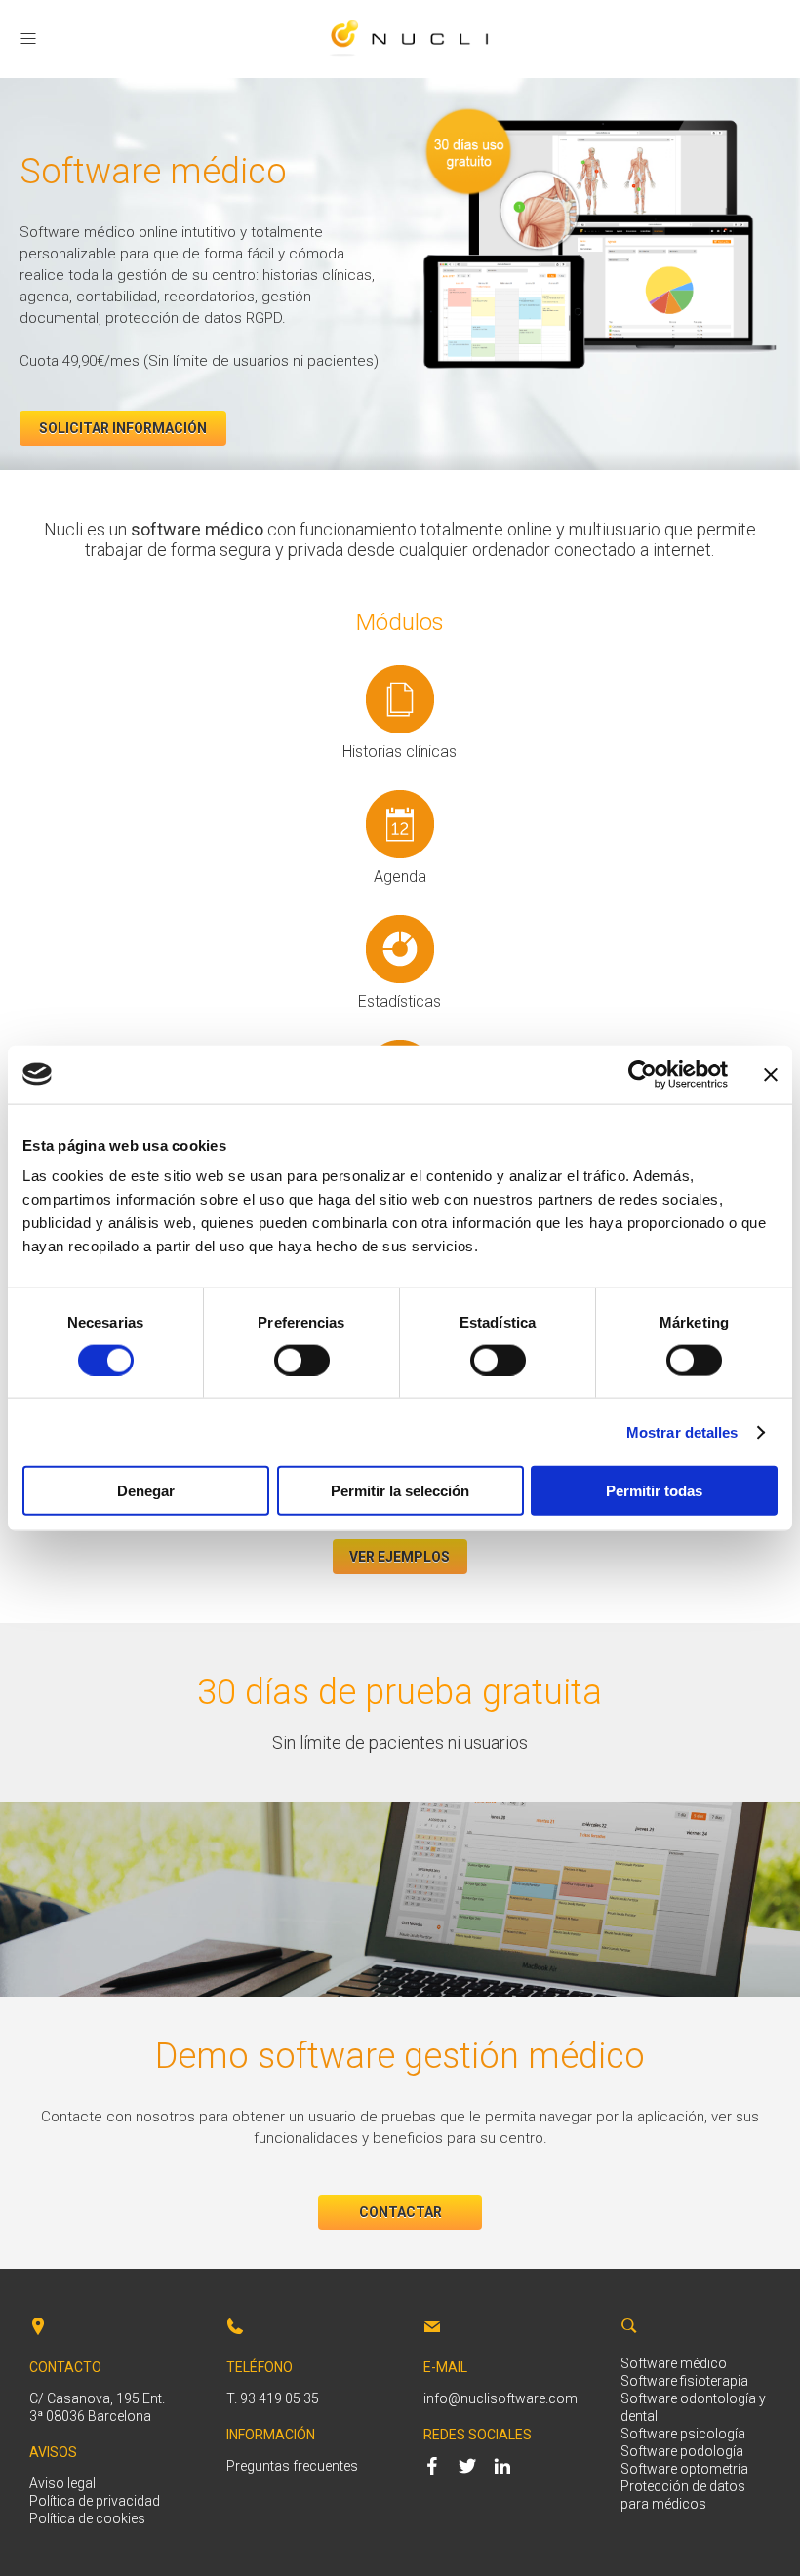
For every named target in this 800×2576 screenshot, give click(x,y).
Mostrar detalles (682, 1431)
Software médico (674, 2363)
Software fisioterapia (684, 2381)
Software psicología (683, 2434)
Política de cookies (87, 2518)
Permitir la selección (400, 1491)
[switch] (302, 1360)
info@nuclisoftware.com (500, 2398)
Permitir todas (654, 1491)
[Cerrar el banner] (771, 1074)
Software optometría (684, 2469)
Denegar (146, 1491)
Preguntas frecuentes (292, 2466)
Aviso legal (62, 2483)
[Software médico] (410, 57)
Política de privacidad (95, 2501)
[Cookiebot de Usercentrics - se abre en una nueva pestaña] (642, 1074)
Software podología (682, 2451)
